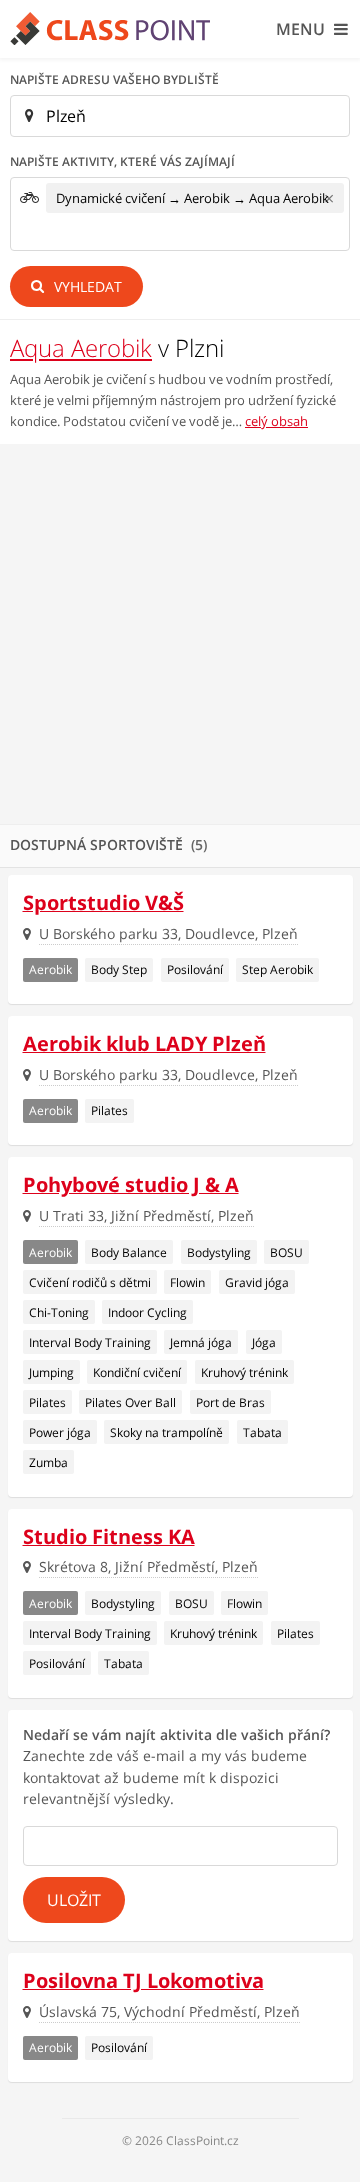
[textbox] (52, 234)
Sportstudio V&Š (103, 902)
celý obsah (276, 421)
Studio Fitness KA (109, 1536)
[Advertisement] (180, 634)
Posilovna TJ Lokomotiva (143, 1980)
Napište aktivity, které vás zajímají (122, 161)
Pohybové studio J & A (131, 1184)
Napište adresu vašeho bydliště (114, 79)
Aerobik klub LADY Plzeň (144, 1043)
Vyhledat (86, 286)
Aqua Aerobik (81, 347)
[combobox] (180, 214)
